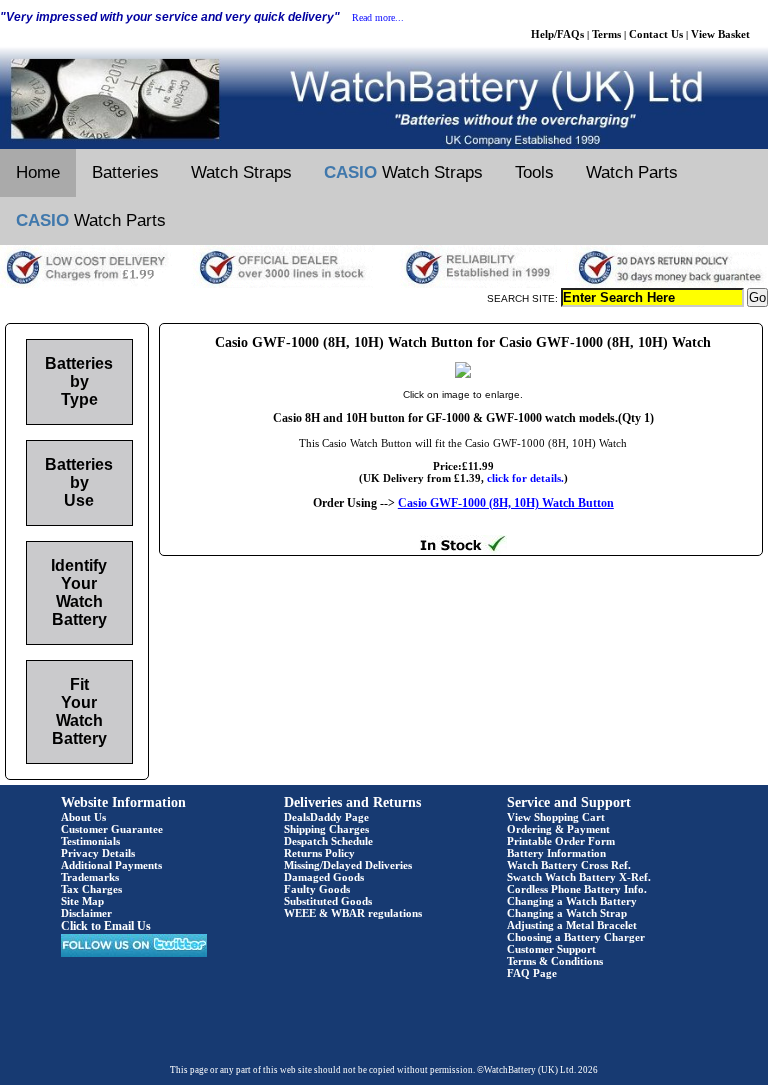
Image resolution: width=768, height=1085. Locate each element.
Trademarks (90, 877)
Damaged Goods (324, 877)
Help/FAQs (557, 34)
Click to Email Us (106, 926)
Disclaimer (86, 913)
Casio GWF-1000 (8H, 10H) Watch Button (506, 503)
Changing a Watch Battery (572, 901)
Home (38, 172)
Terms (606, 34)
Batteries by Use (79, 482)
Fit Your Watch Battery (79, 711)
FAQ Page (532, 973)
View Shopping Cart (556, 817)
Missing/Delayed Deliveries (348, 865)
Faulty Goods (317, 889)
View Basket (720, 34)
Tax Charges (91, 889)
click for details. (525, 478)
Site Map (82, 901)
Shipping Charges (326, 829)
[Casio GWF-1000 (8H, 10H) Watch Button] (463, 374)
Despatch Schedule (328, 841)
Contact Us (656, 34)
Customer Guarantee (112, 829)
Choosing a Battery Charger (576, 937)
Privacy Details (98, 853)
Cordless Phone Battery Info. (577, 889)
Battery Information (556, 853)
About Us (83, 817)
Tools (534, 172)
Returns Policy (319, 853)
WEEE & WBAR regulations (353, 913)
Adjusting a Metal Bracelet (572, 925)
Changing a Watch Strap (567, 913)
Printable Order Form (561, 841)
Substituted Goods (328, 901)
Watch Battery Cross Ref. (569, 865)
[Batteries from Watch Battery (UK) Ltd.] (384, 145)
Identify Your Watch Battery (79, 592)
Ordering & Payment (558, 829)
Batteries (125, 172)
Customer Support (551, 949)
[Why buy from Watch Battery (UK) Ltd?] (384, 284)
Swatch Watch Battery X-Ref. (579, 877)
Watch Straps (241, 172)
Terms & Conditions (555, 961)
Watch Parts (632, 172)
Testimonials (90, 841)
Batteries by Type (79, 381)
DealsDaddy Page (326, 817)
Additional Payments (111, 865)
